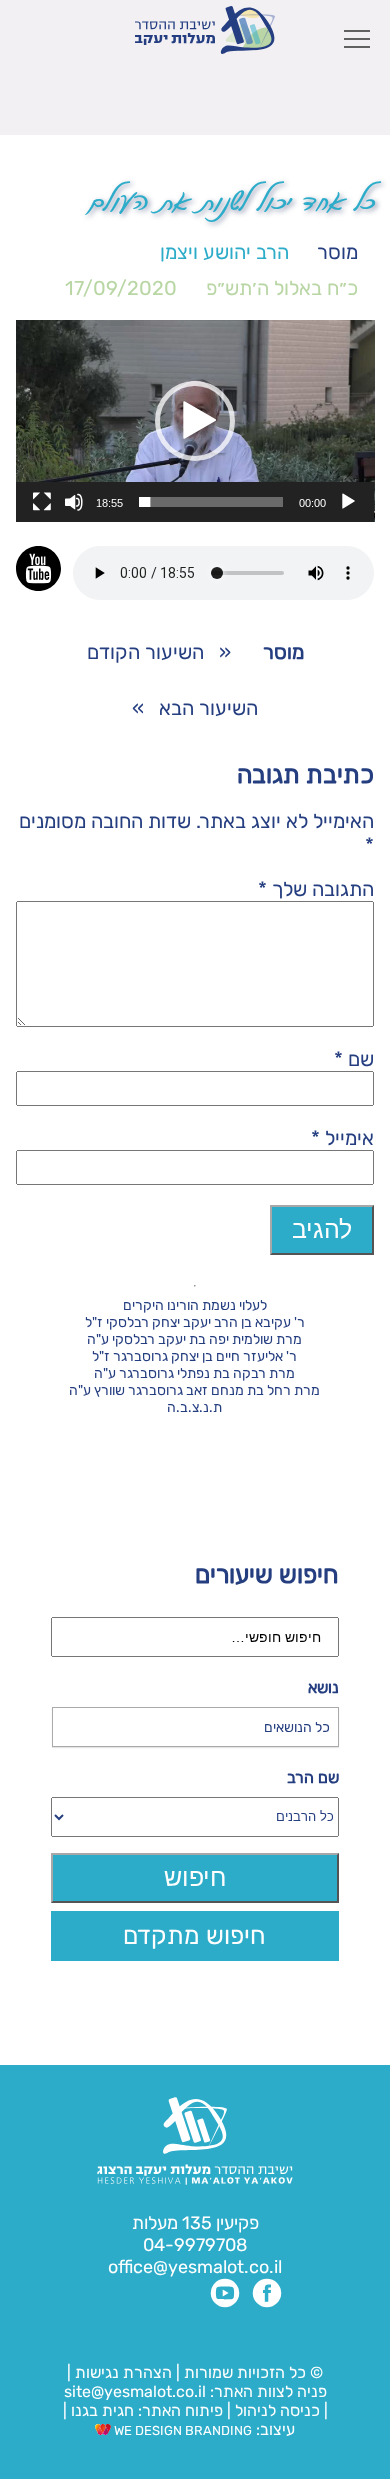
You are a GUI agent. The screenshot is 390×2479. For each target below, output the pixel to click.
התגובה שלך (316, 889)
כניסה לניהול (277, 2410)
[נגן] (348, 502)
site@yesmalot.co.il (135, 2391)
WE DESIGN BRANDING (181, 2430)
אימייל (342, 1138)
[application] (195, 421)
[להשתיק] (74, 502)
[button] (195, 421)
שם (354, 1059)
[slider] (211, 502)
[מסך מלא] (42, 502)
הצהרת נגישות (123, 2372)
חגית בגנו (100, 2410)
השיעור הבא (208, 708)
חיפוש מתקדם (194, 1935)
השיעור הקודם (145, 652)
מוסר (337, 252)
